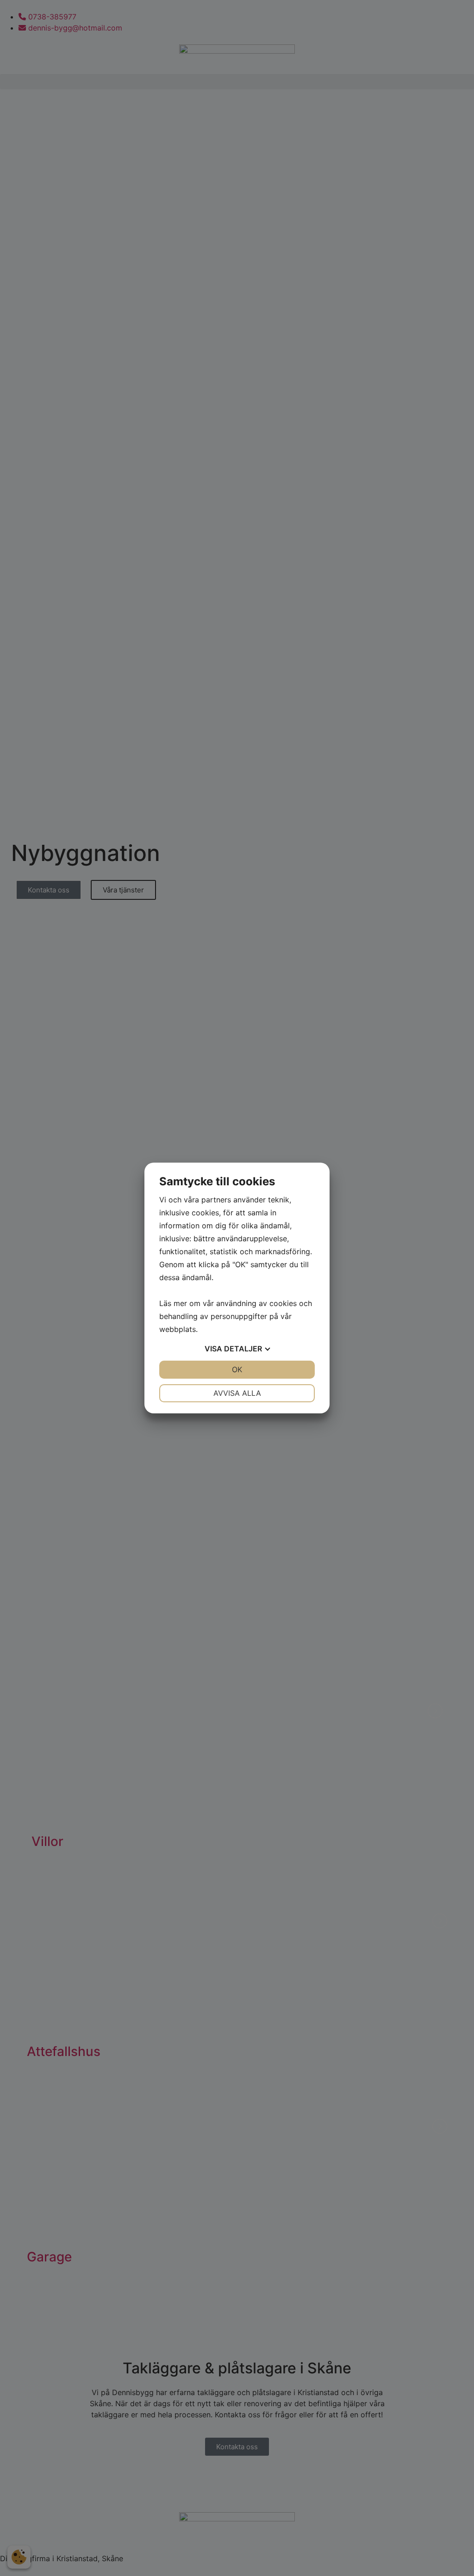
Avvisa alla (237, 1393)
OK (237, 1369)
